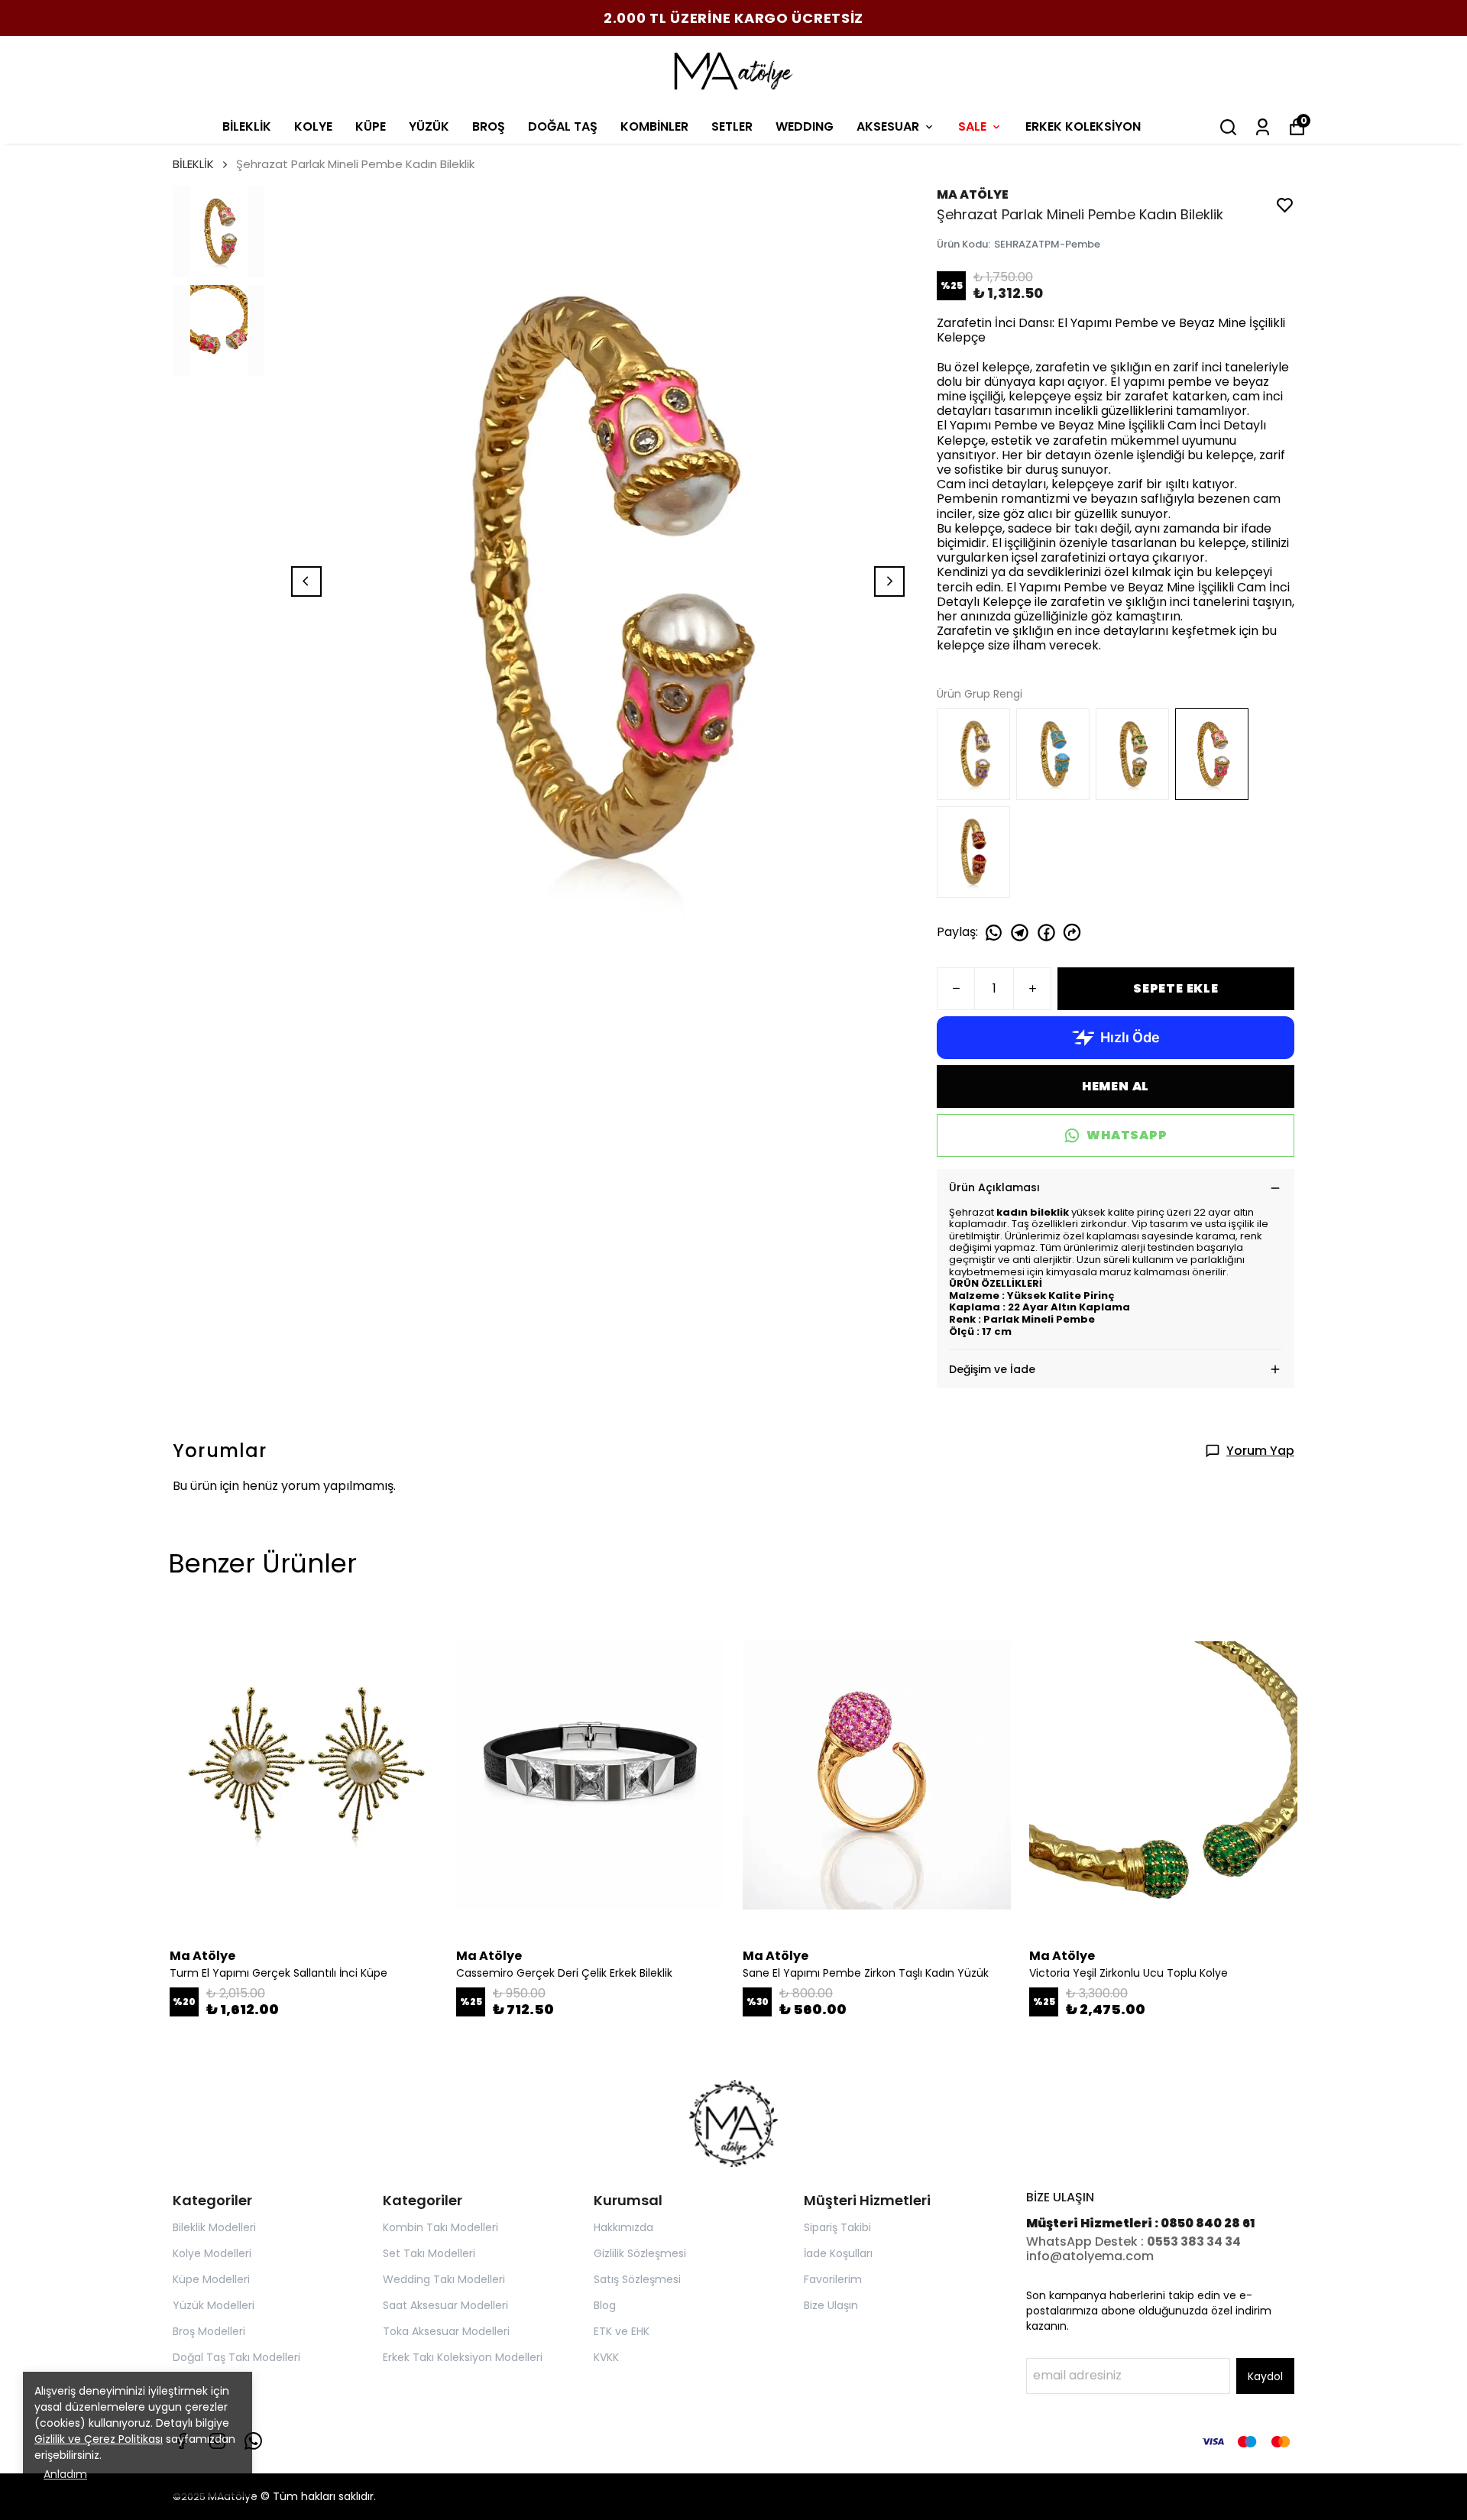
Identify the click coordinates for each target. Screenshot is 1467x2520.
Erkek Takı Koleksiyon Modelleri (463, 2357)
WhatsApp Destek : (1086, 2241)
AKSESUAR (888, 126)
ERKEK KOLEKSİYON (1083, 126)
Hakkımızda (623, 2227)
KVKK (606, 2357)
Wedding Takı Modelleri (444, 2279)
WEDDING (805, 126)
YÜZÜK (429, 126)
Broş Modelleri (209, 2331)
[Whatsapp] (253, 2441)
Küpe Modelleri (211, 2279)
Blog (605, 2305)
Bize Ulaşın (831, 2305)
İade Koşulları (838, 2253)
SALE (972, 126)
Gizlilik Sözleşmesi (640, 2253)
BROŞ (489, 126)
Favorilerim (833, 2279)
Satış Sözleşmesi (637, 2279)
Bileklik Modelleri (214, 2227)
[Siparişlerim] (1263, 127)
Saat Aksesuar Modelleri (445, 2305)
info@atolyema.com (1090, 2256)
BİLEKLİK (247, 126)
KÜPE (371, 126)
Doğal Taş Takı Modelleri (236, 2357)
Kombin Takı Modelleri (440, 2227)
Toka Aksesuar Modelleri (446, 2331)
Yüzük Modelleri (214, 2305)
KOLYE (313, 126)
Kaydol (1265, 2376)
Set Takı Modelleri (429, 2253)
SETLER (732, 126)
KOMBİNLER (654, 126)
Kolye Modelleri (212, 2253)
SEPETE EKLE (1176, 988)
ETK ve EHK (622, 2331)
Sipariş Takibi (837, 2227)
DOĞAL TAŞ (563, 126)
